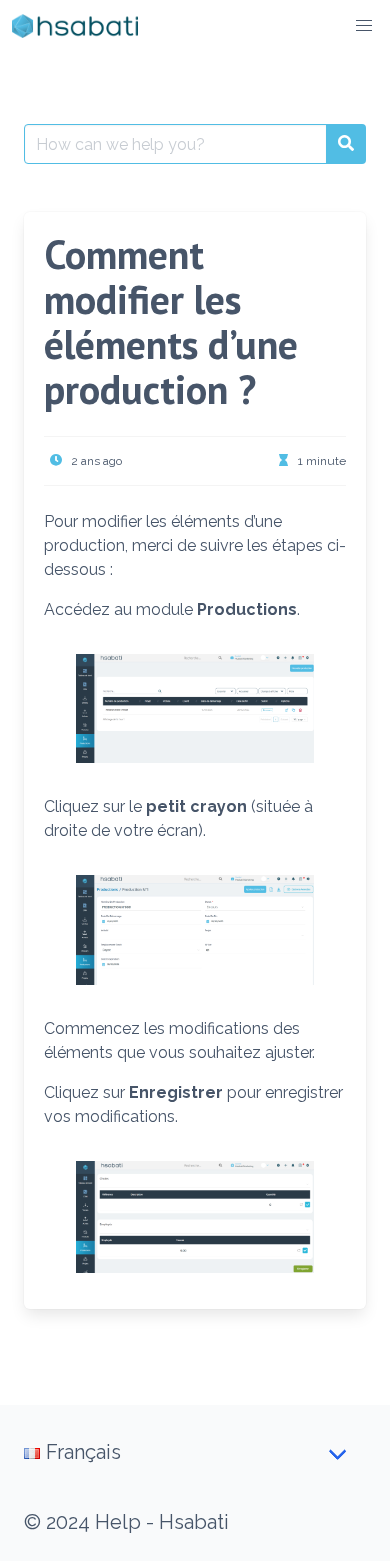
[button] (364, 26)
